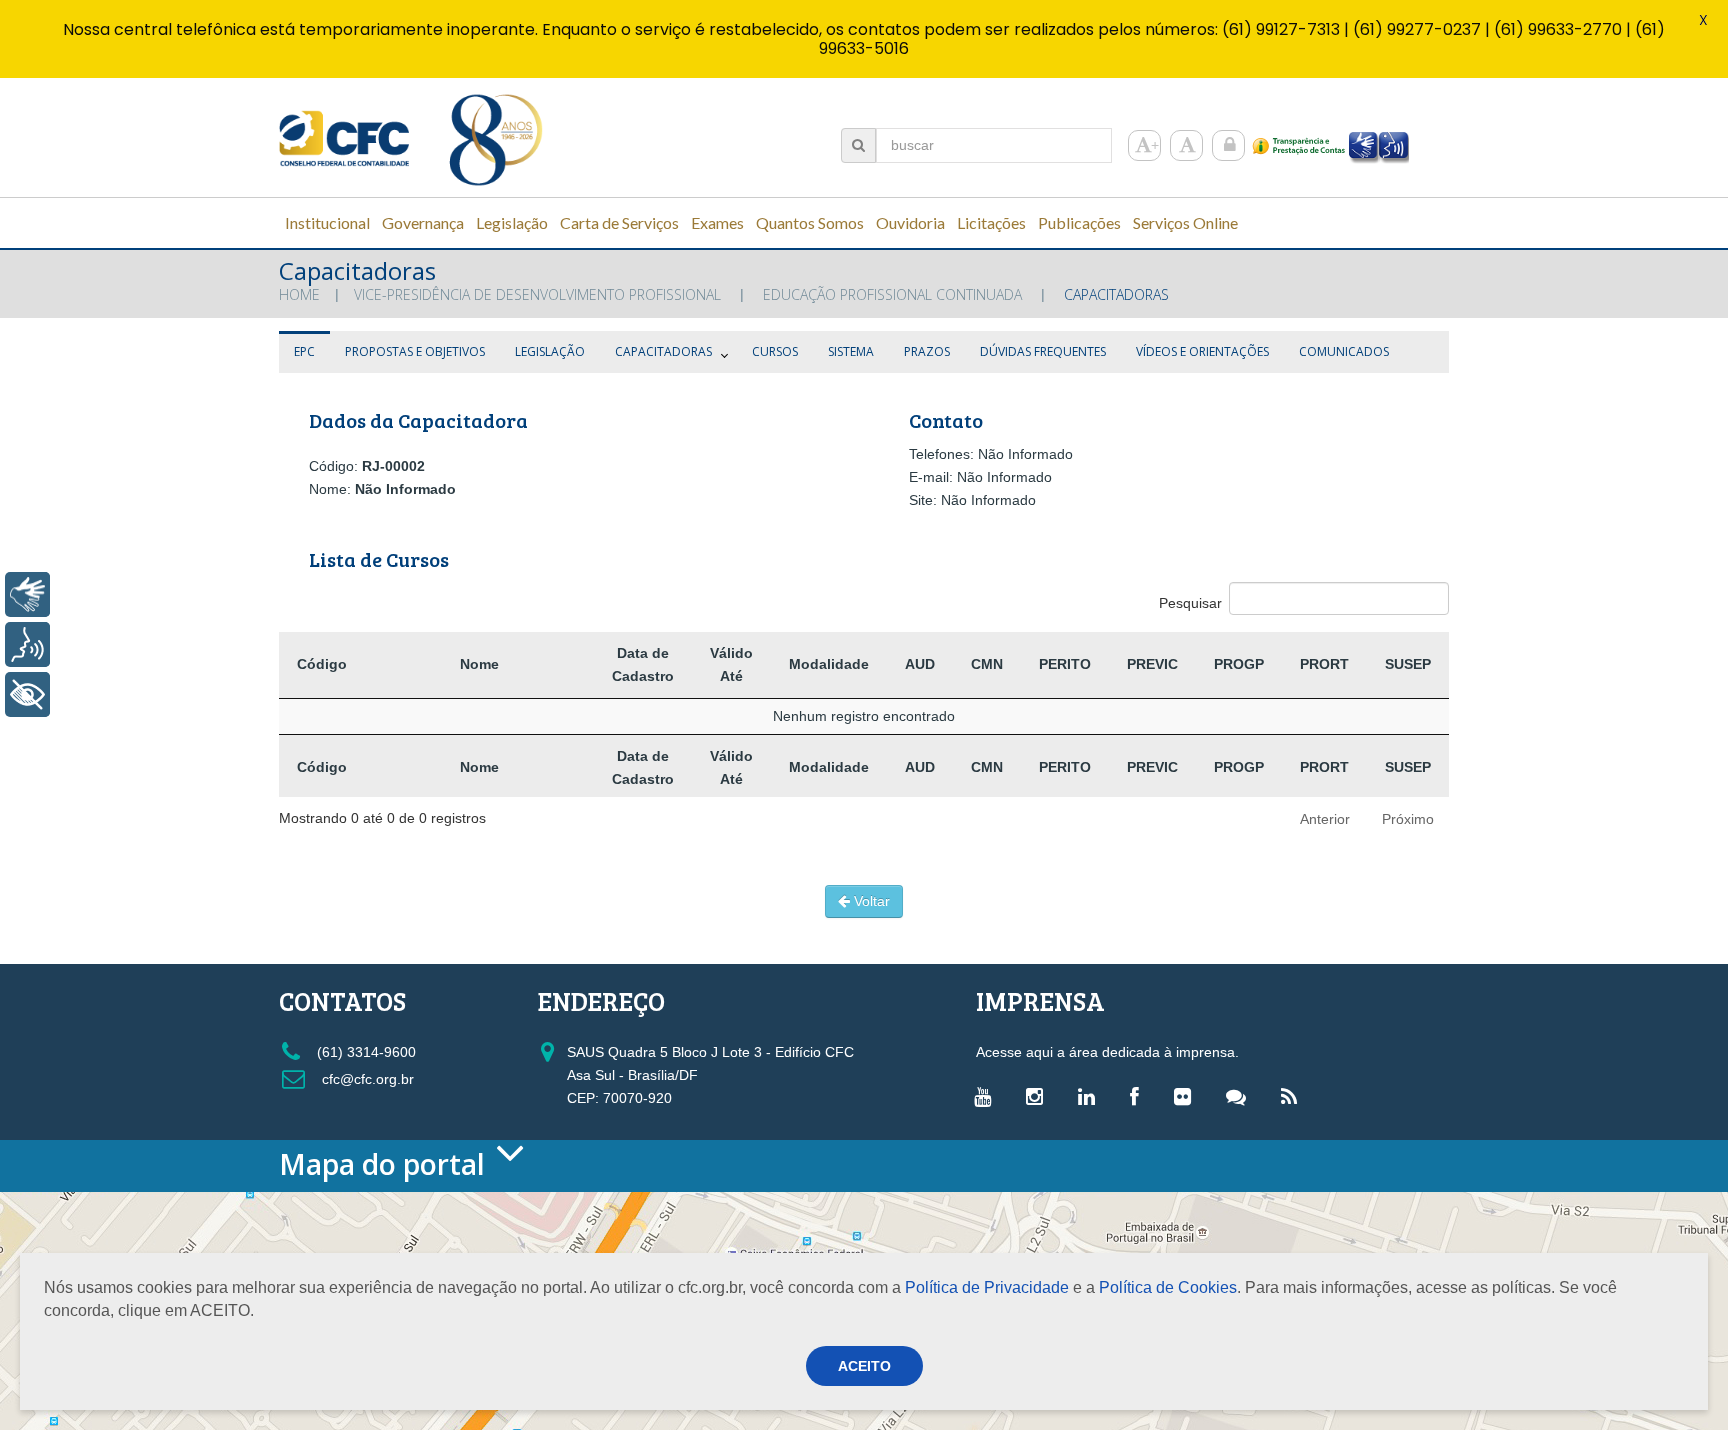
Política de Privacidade (987, 1287)
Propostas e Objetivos (415, 351)
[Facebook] (1139, 1096)
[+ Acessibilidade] (27, 694)
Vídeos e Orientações (1202, 351)
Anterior (1325, 819)
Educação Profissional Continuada (892, 294)
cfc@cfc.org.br (366, 1079)
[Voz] (27, 644)
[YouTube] (987, 1096)
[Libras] (27, 594)
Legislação (550, 351)
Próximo (1408, 819)
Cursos (775, 351)
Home (299, 294)
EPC (304, 351)
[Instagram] (1039, 1096)
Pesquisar (1190, 603)
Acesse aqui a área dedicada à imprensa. (1107, 1052)
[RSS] (1294, 1096)
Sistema (851, 351)
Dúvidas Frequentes (1043, 351)
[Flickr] (1187, 1096)
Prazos (927, 351)
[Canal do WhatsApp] (1241, 1096)
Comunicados (1344, 351)
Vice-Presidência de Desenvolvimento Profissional (537, 294)
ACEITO (864, 1366)
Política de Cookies (1168, 1287)
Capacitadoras (663, 351)
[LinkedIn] (1091, 1096)
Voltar (870, 901)
